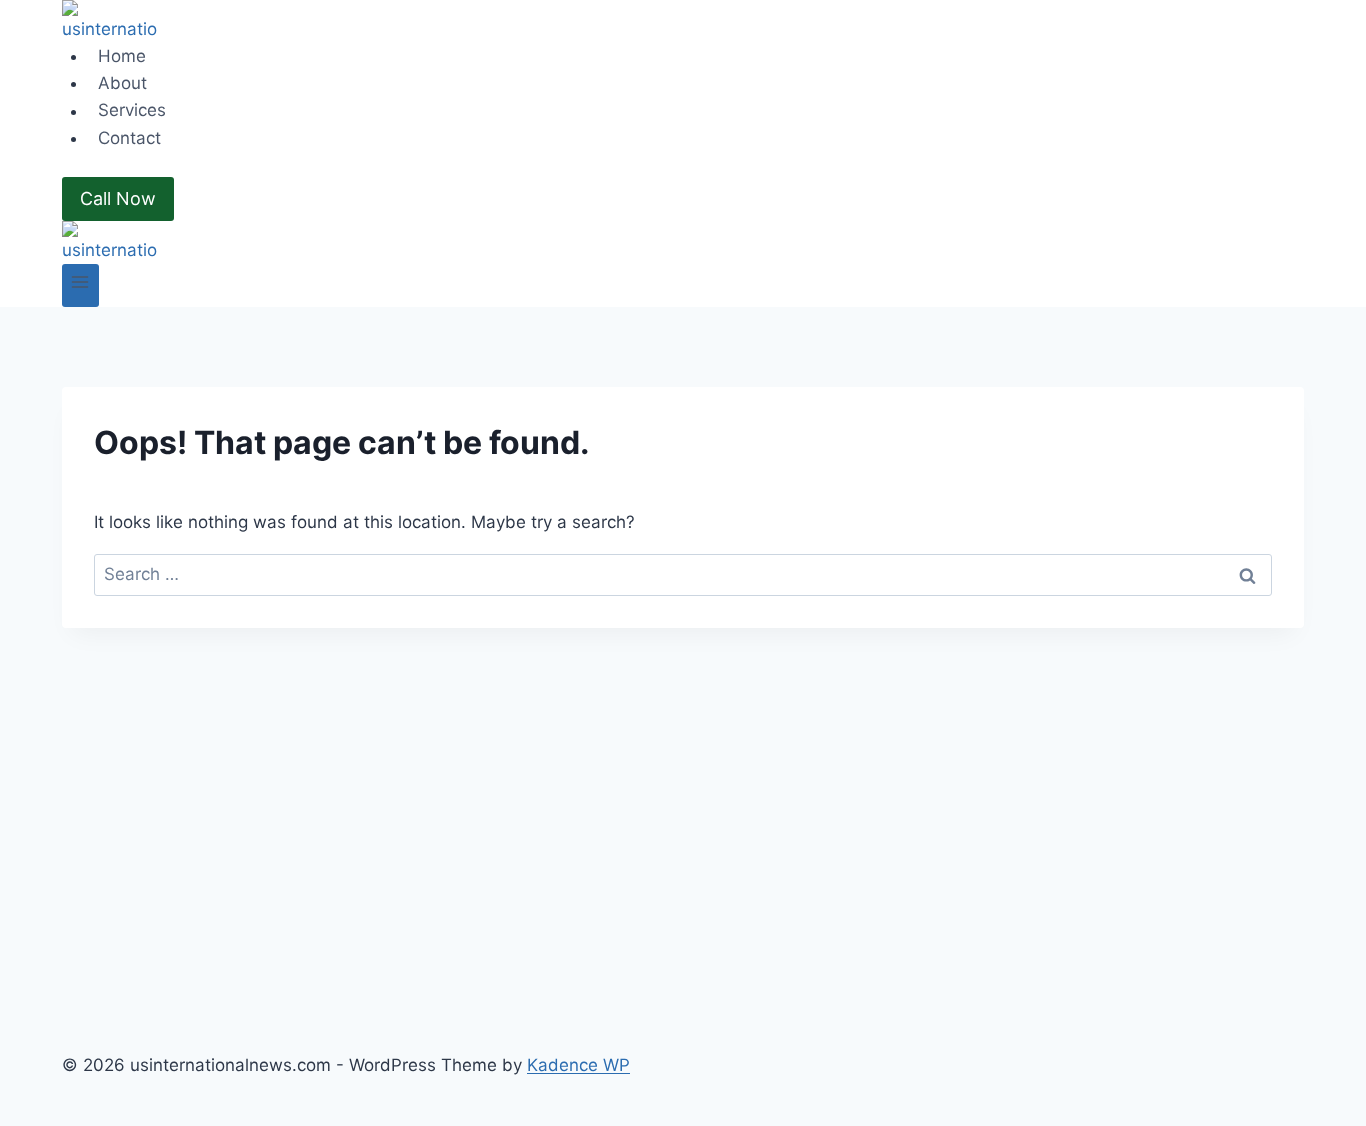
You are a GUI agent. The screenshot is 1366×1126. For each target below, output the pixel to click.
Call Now (118, 198)
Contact (129, 138)
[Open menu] (80, 285)
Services (132, 111)
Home (122, 56)
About (122, 83)
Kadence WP (578, 1065)
